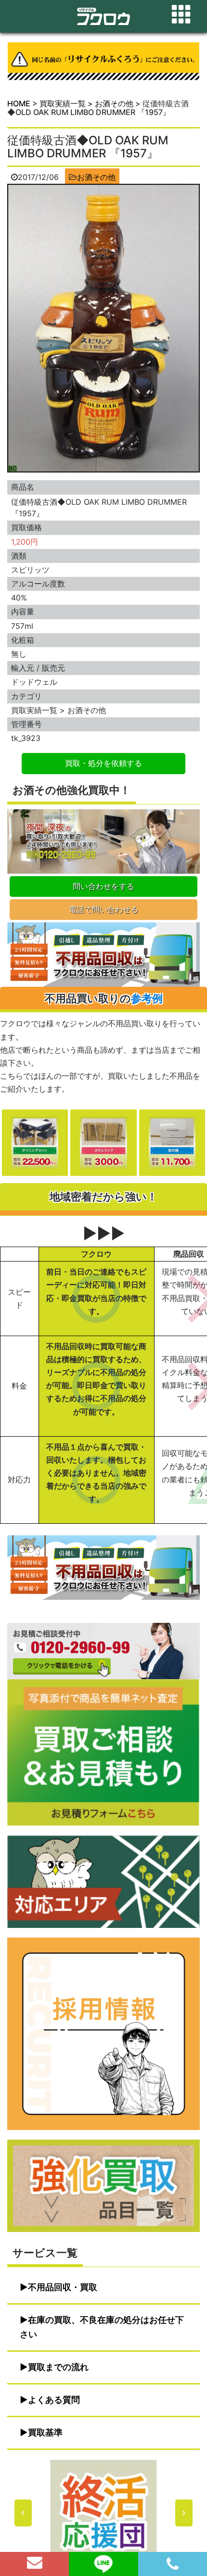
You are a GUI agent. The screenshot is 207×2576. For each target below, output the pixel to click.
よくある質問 (54, 2400)
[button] (103, 2513)
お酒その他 (96, 177)
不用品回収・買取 (63, 2287)
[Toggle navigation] (181, 14)
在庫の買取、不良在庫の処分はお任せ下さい (102, 2327)
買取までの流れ (58, 2367)
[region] (103, 2513)
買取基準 (45, 2432)
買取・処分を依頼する (103, 763)
